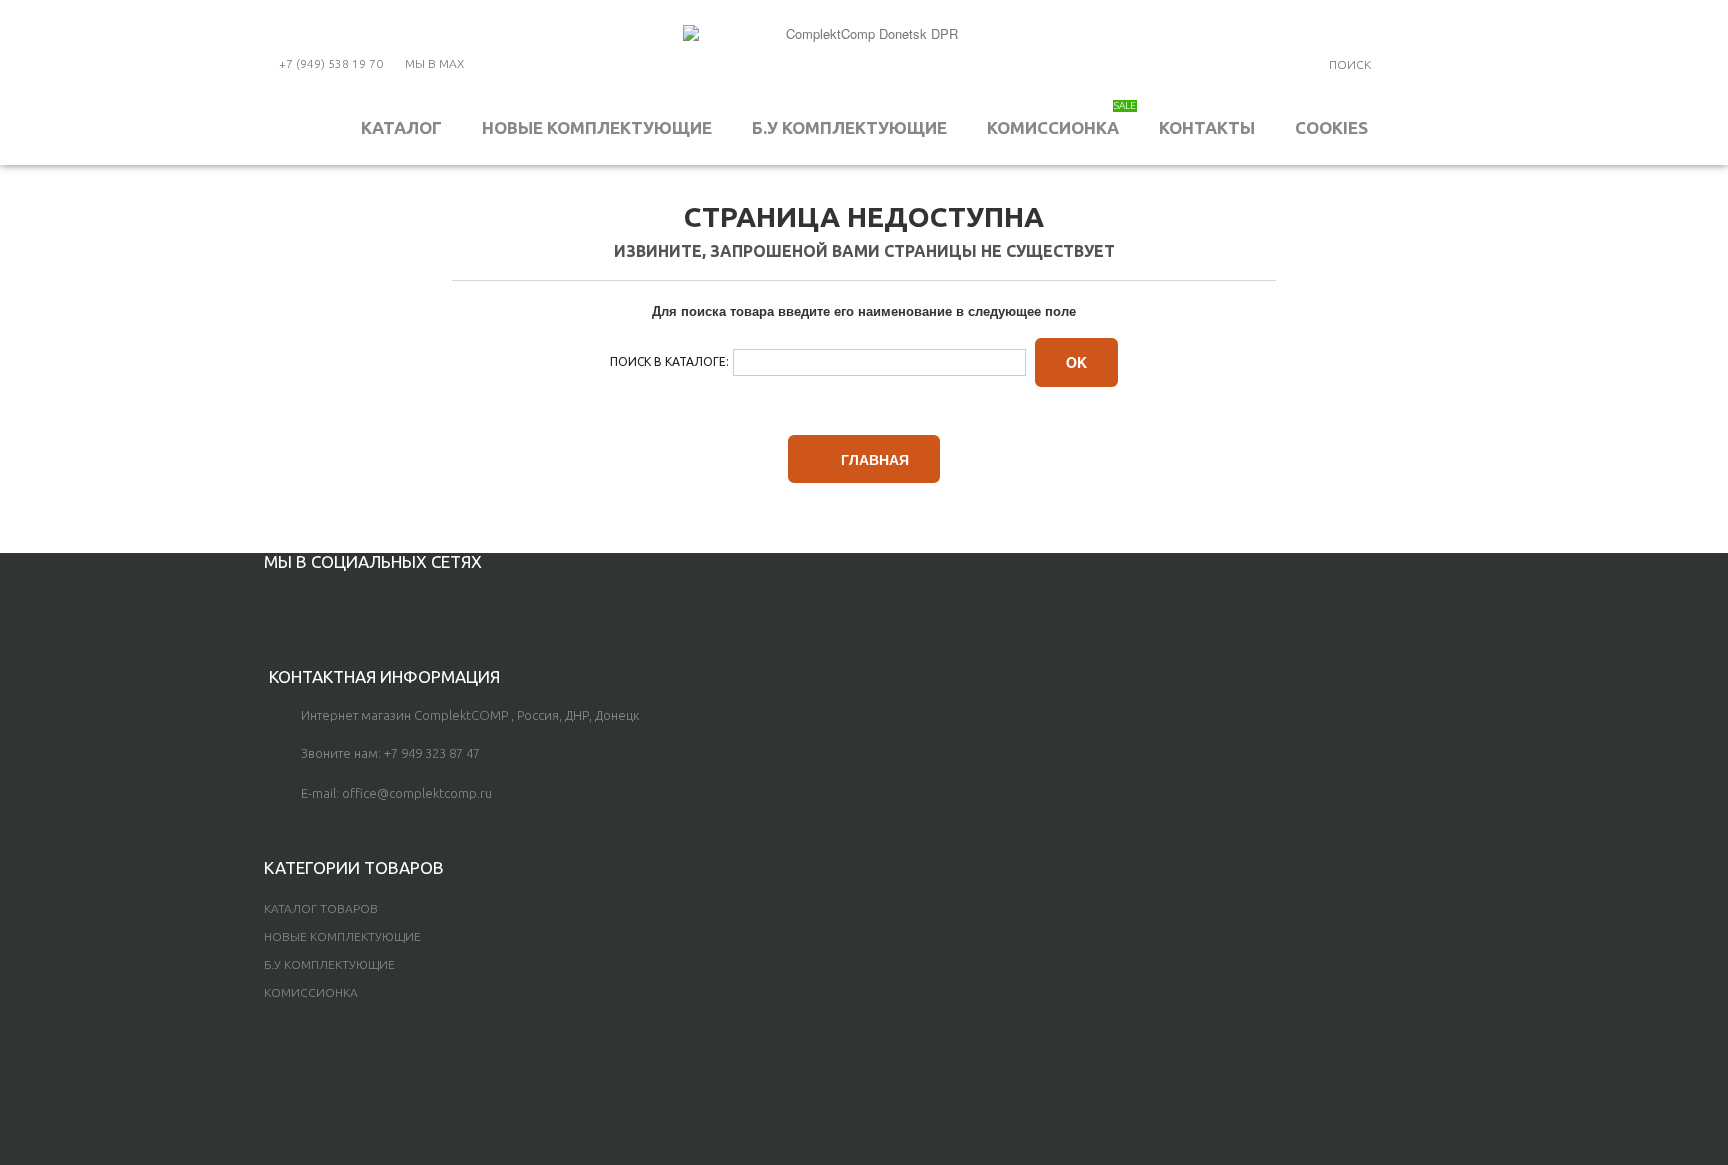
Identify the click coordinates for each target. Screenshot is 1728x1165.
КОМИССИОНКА (1061, 118)
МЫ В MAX (434, 63)
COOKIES (1331, 127)
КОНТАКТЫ (1207, 127)
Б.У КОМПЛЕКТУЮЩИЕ (849, 127)
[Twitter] (303, 606)
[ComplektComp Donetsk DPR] (864, 60)
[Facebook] (270, 606)
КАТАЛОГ (401, 127)
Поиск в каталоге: (669, 361)
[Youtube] (336, 606)
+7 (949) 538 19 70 (331, 63)
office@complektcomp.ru (417, 793)
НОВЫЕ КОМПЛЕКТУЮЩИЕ (597, 127)
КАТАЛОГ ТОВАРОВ (321, 908)
